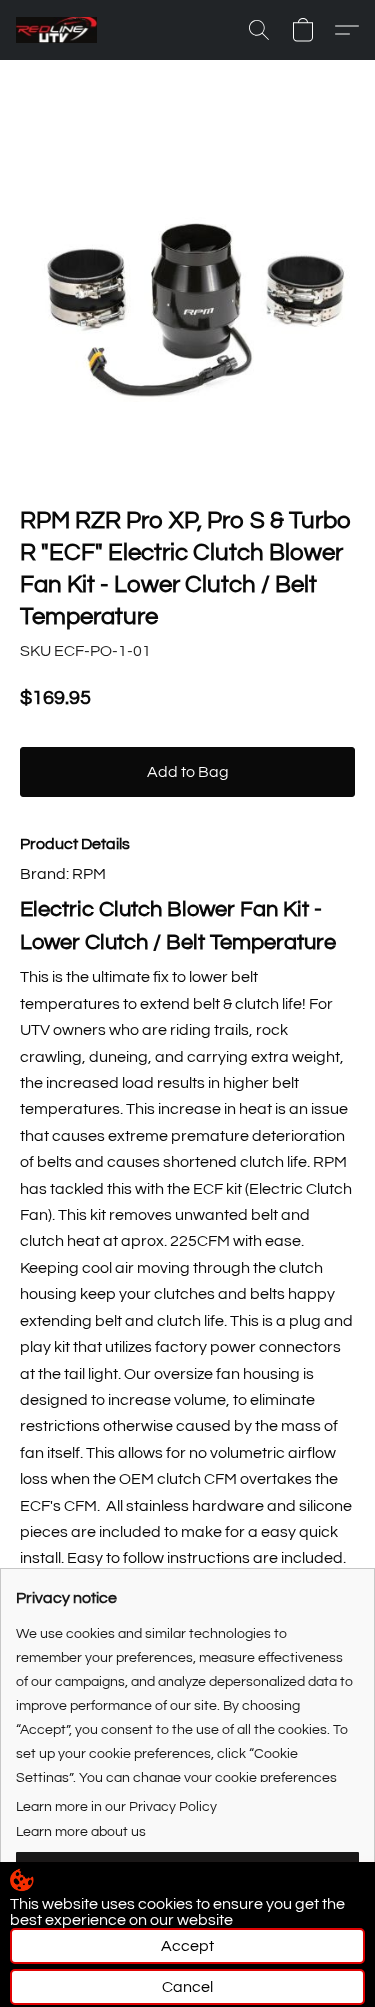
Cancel (187, 1987)
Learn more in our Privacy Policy (116, 1807)
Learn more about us (81, 1832)
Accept (187, 1946)
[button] (58, 30)
